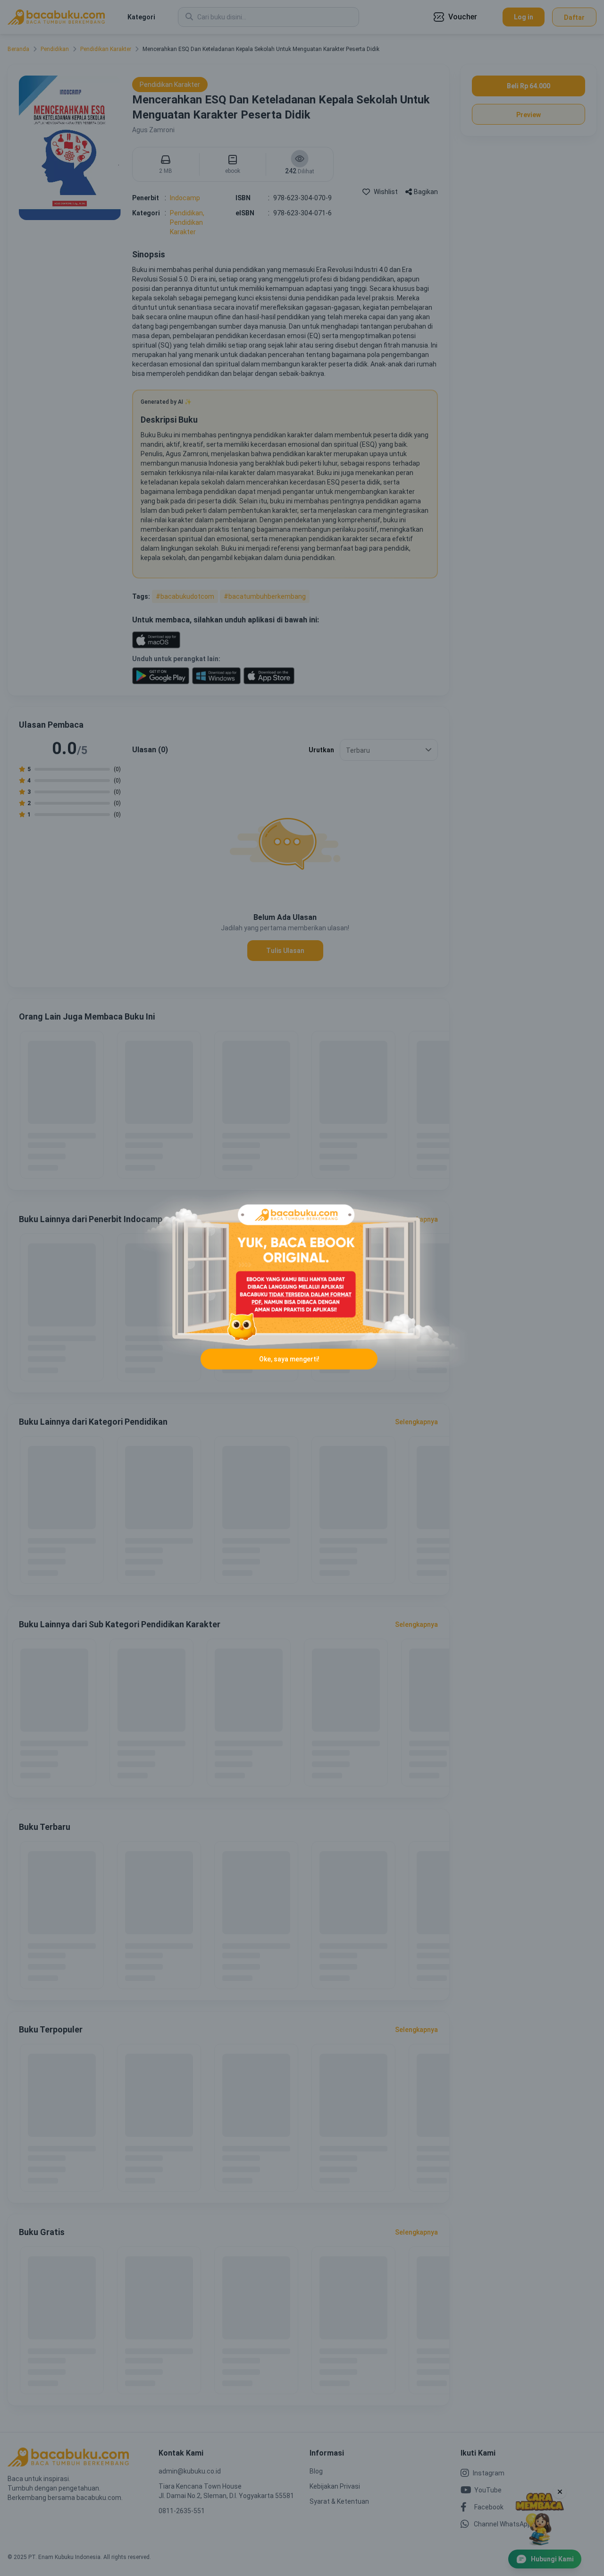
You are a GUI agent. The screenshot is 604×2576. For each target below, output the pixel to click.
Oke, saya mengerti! (289, 1359)
